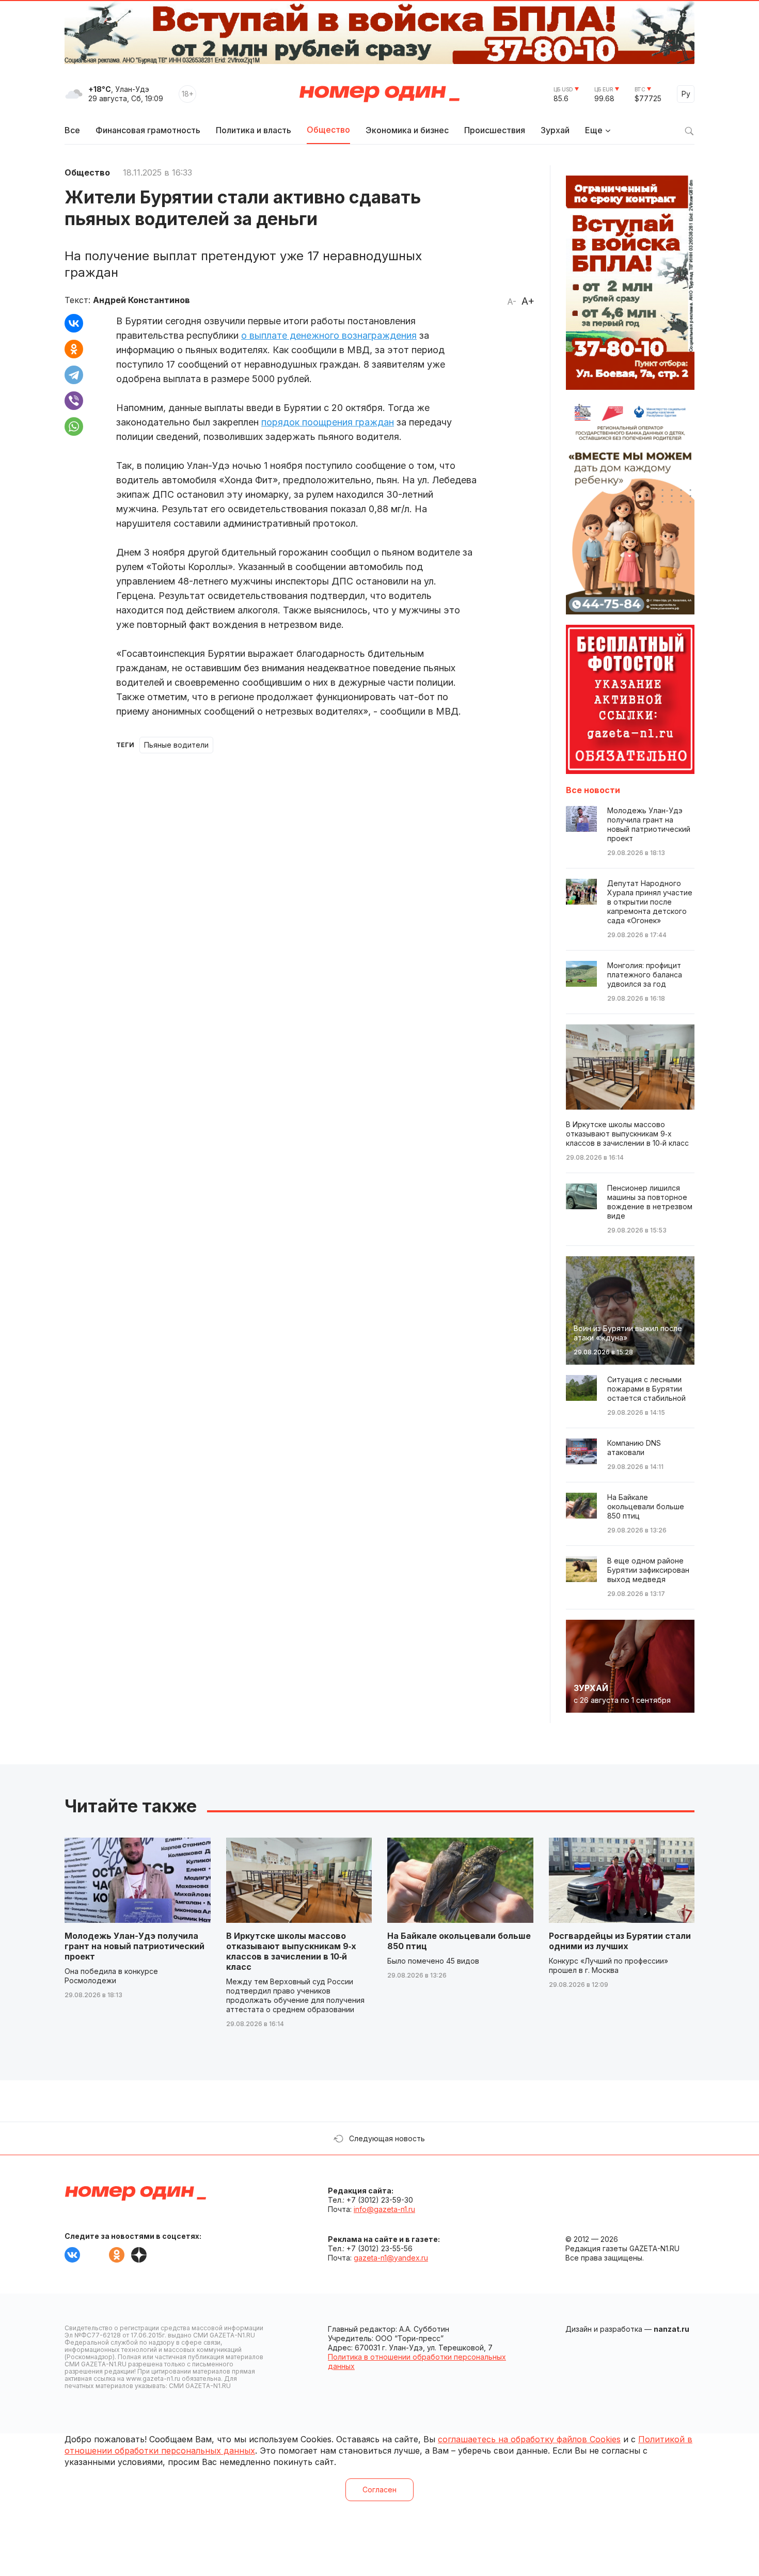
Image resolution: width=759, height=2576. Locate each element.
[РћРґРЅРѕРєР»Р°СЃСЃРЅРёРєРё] (74, 349)
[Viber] (74, 401)
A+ (528, 301)
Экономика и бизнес (407, 130)
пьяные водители (176, 745)
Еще (594, 130)
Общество (328, 130)
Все (72, 130)
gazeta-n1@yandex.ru (391, 2258)
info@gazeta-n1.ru (384, 2209)
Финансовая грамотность (148, 130)
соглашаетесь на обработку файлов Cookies (529, 2439)
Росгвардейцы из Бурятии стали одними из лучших (620, 1941)
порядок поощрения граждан (328, 422)
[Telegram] (74, 375)
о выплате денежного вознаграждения (329, 335)
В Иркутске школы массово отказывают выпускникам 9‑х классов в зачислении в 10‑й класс (291, 1951)
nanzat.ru (671, 2329)
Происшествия (495, 130)
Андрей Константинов (141, 300)
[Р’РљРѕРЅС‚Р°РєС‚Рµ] (74, 323)
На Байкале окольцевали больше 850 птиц (459, 1941)
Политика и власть (254, 130)
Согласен (379, 2490)
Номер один (379, 94)
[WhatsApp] (74, 426)
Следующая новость (387, 2138)
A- (512, 302)
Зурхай (555, 130)
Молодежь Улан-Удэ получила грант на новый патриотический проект (135, 1946)
